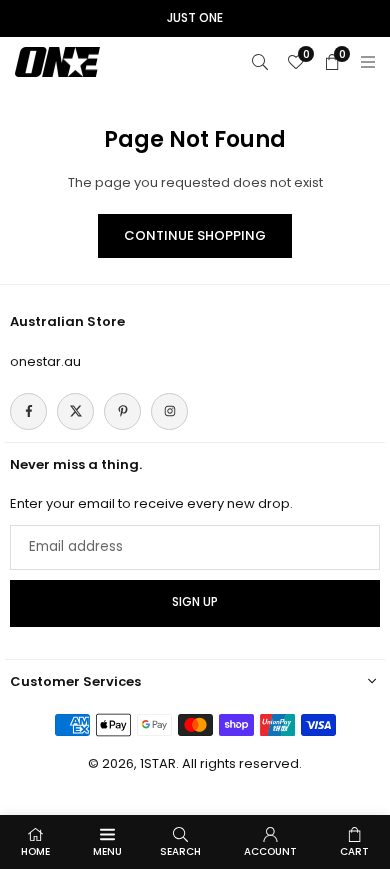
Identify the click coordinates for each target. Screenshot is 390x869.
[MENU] (368, 61)
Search (180, 851)
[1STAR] (57, 60)
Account (270, 851)
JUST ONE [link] (195, 18)
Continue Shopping (195, 235)
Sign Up (195, 602)
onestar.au (45, 361)
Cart (354, 851)
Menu (107, 851)
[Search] (260, 61)
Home (35, 851)
